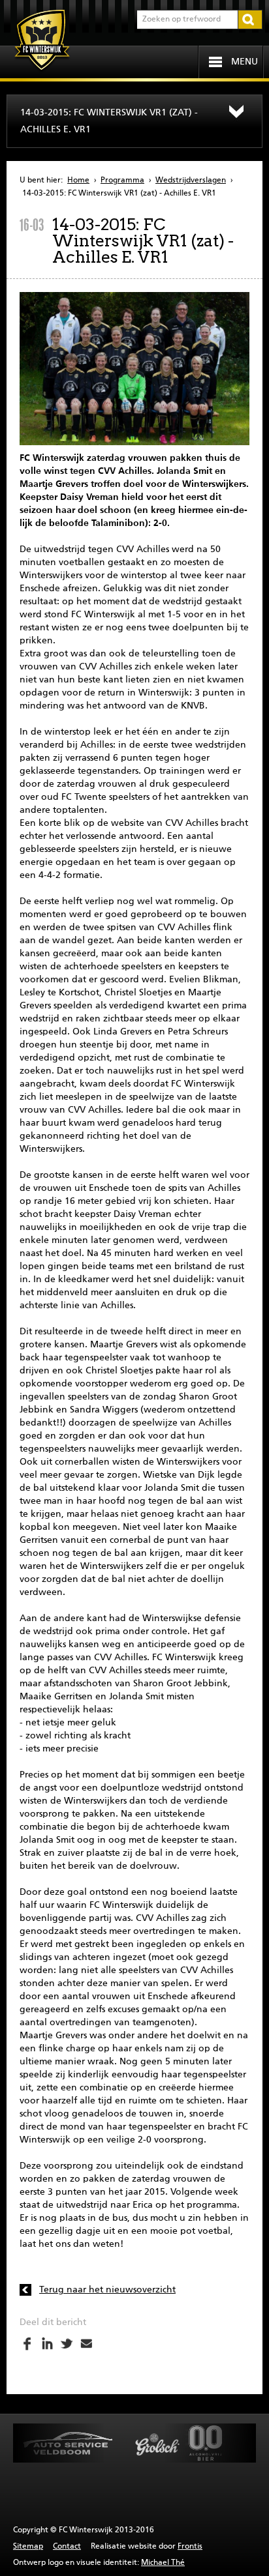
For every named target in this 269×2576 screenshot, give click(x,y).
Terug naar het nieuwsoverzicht (107, 2290)
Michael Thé (163, 2563)
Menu (245, 62)
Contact (67, 2547)
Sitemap (28, 2547)
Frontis (190, 2547)
